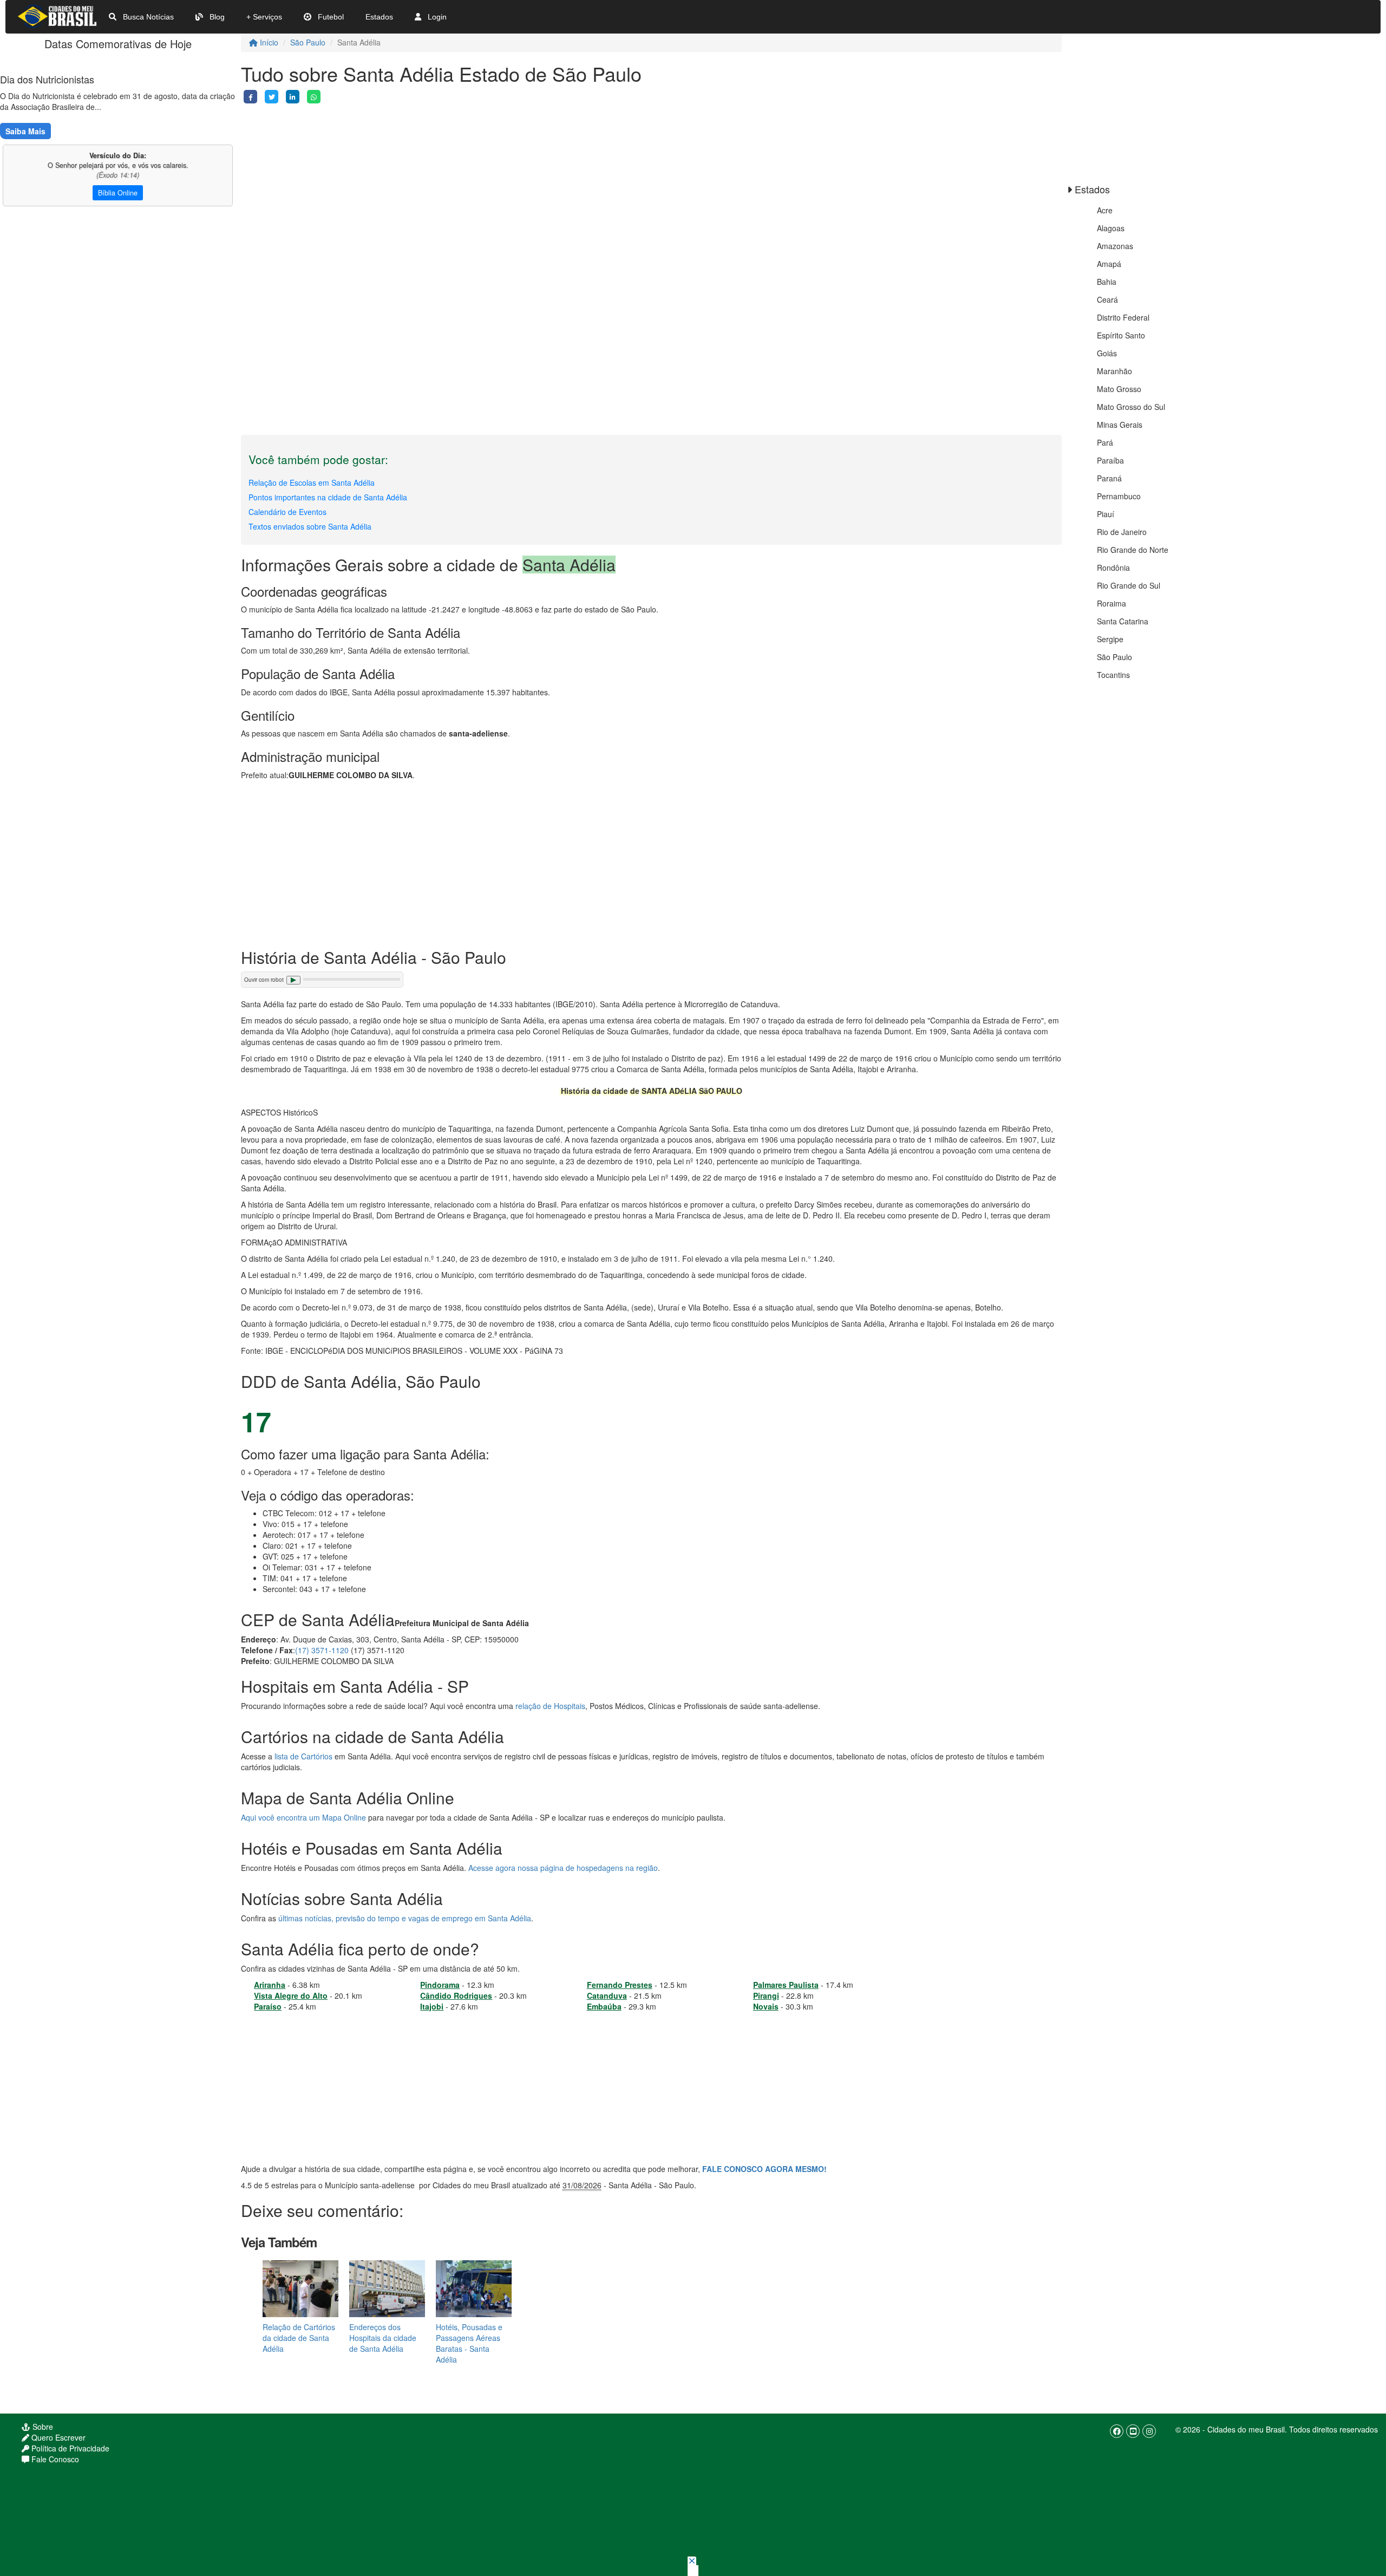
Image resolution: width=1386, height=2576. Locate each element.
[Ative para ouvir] (293, 980)
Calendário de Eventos (287, 512)
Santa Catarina (1123, 621)
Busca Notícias (147, 17)
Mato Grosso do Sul (1131, 407)
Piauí (1106, 514)
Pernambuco (1119, 496)
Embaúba (604, 2006)
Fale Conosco (54, 2459)
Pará (1105, 442)
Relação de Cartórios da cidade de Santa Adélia (299, 2338)
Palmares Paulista (786, 1985)
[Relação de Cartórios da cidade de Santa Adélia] (300, 2288)
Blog (216, 17)
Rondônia (1113, 568)
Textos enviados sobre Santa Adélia (310, 526)
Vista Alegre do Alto (291, 1995)
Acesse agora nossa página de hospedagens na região (563, 1868)
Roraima (1112, 603)
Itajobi (432, 2006)
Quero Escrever (57, 2437)
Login (436, 17)
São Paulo (308, 42)
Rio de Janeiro (1122, 532)
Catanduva (607, 1995)
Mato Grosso (1119, 389)
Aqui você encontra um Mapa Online (303, 1817)
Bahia (1107, 282)
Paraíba (1110, 460)
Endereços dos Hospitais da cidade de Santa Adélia (383, 2338)
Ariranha (270, 1985)
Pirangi (766, 1995)
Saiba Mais (25, 131)
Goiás (1107, 353)
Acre (1105, 210)
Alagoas (1111, 228)
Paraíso (268, 2006)
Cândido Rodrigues (456, 1995)
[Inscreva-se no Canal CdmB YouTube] (1133, 2431)
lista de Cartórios (303, 1756)
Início (268, 42)
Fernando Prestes (620, 1985)
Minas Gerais (1120, 425)
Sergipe (1110, 639)
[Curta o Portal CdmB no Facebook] (1117, 2431)
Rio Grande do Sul (1129, 585)
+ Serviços (264, 17)
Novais (766, 2006)
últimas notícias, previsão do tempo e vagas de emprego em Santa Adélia (405, 1918)
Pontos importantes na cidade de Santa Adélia (328, 497)
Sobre (42, 2427)
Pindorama (440, 1985)
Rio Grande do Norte (1133, 550)
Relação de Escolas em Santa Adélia (312, 482)
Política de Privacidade (69, 2448)
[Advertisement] (566, 179)
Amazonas (1115, 246)
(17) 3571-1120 (322, 1650)
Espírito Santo (1121, 335)
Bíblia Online (118, 193)
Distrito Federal (1123, 317)
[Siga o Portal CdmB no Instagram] (1149, 2431)
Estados (379, 17)
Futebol (330, 17)
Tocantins (1113, 675)
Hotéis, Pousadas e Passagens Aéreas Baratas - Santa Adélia (469, 2343)
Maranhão (1114, 371)
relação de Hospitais (550, 1706)
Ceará (1107, 299)
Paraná (1109, 478)
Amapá (1109, 264)
